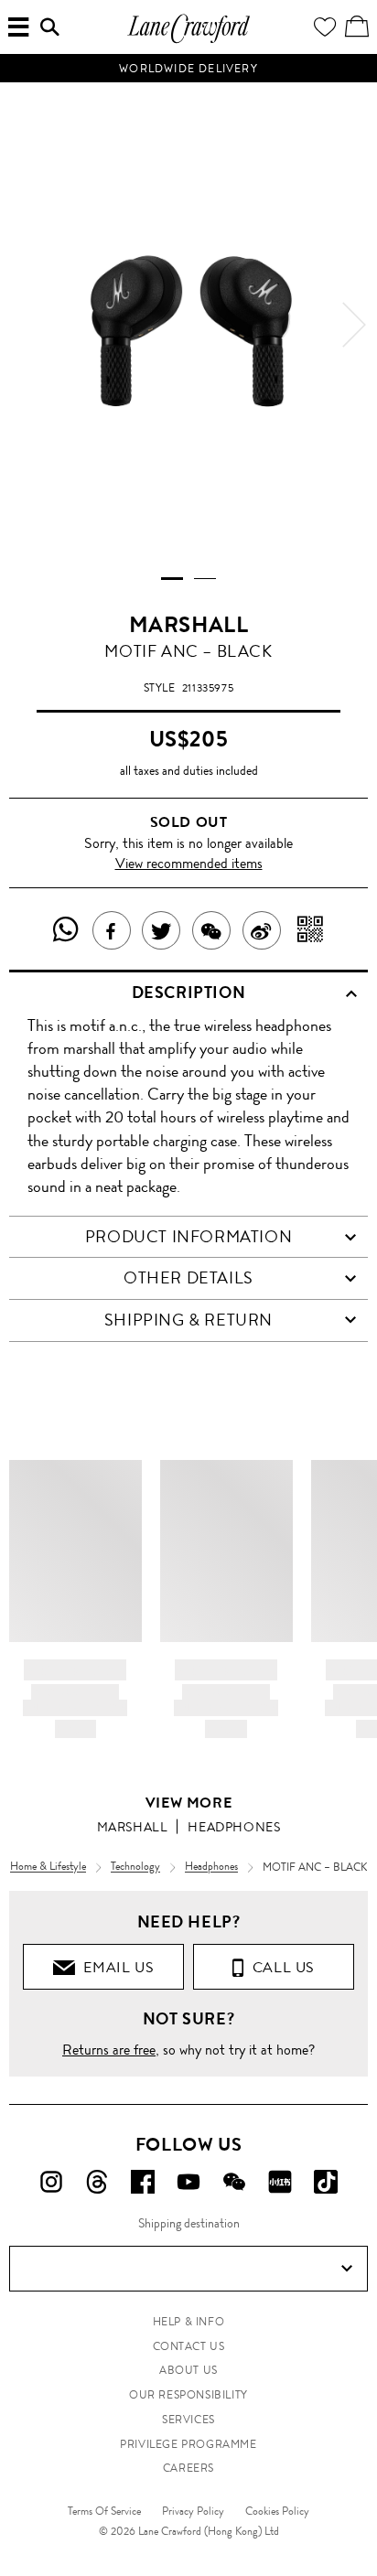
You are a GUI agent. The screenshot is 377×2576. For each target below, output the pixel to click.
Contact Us (189, 2346)
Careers (188, 2468)
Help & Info (189, 2322)
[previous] (23, 325)
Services (188, 2420)
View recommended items (189, 863)
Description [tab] (189, 993)
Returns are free (109, 2050)
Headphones (234, 1827)
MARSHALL (189, 625)
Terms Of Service (104, 2511)
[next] (354, 325)
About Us (188, 2370)
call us (280, 1967)
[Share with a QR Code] (311, 930)
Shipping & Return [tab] (188, 1320)
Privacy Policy (193, 2511)
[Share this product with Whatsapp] (66, 930)
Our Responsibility (188, 2395)
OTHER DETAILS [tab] (188, 1278)
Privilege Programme (188, 2444)
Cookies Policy (277, 2511)
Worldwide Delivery (188, 69)
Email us (114, 1967)
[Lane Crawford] (188, 41)
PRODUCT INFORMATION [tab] (188, 1237)
